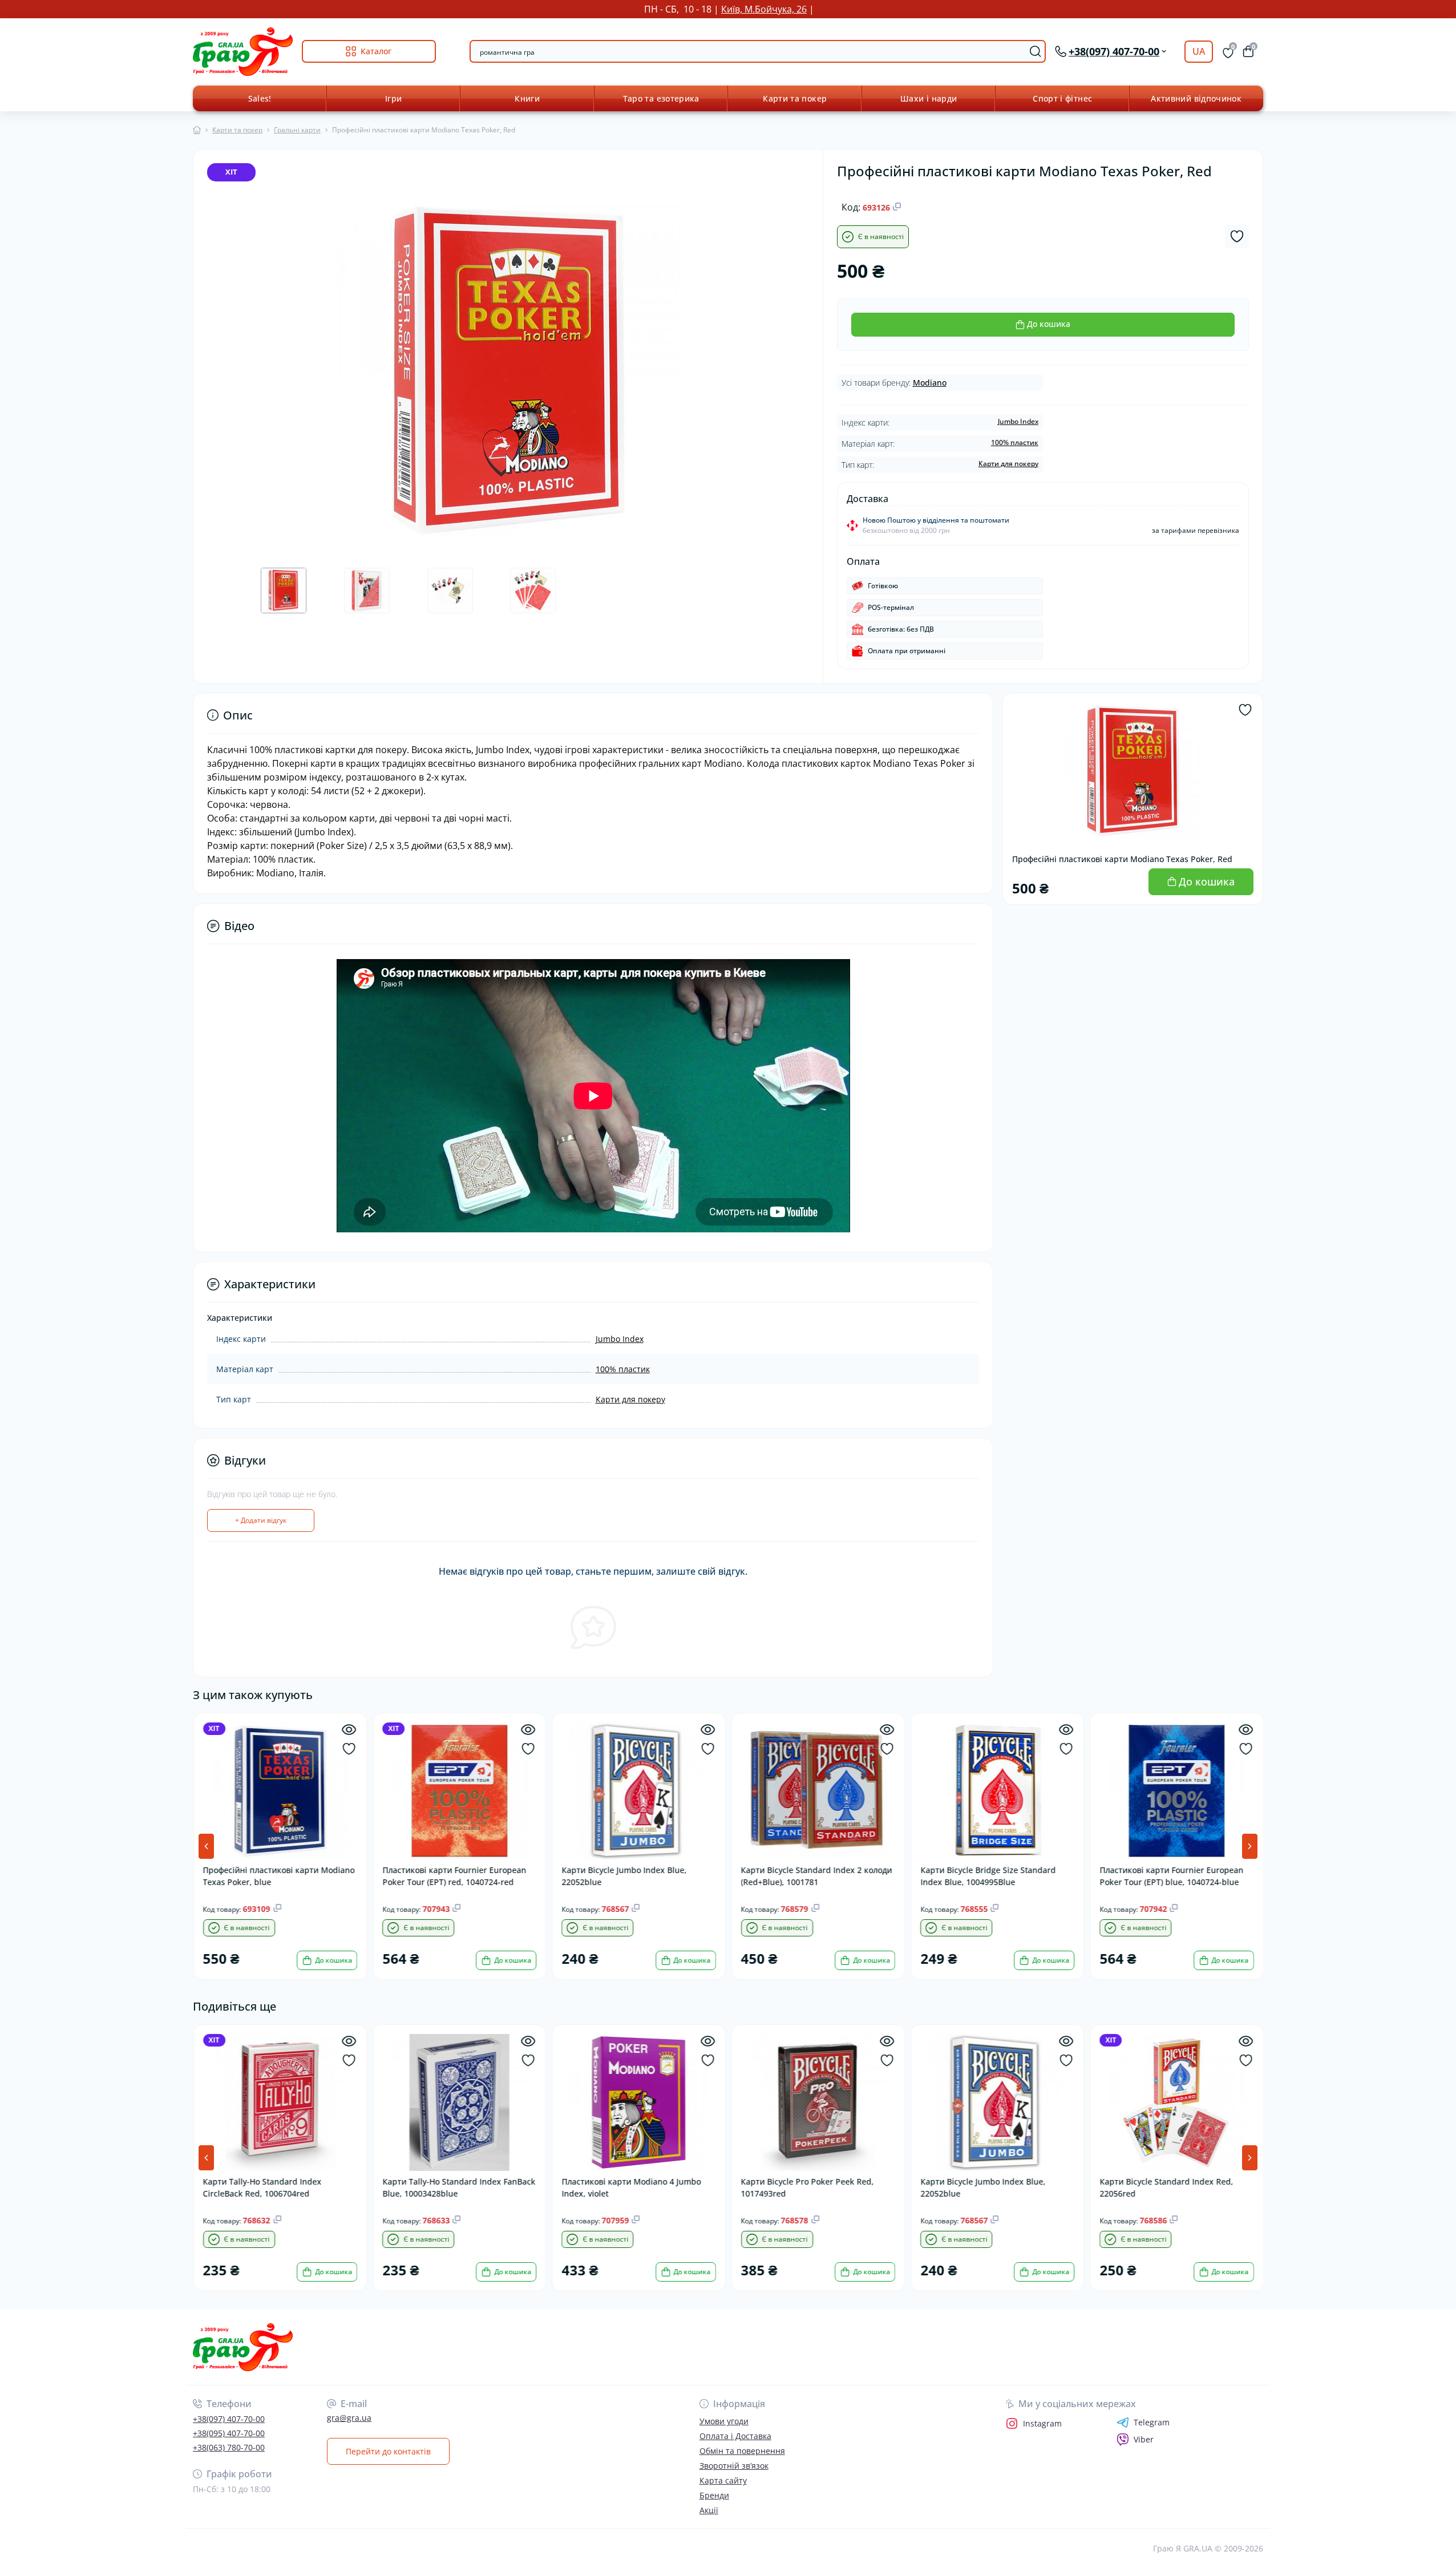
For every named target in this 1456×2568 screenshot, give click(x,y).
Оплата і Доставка (735, 2436)
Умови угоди (724, 2421)
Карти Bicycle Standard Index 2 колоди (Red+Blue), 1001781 (816, 1876)
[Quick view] (348, 1730)
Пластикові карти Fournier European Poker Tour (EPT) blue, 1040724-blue (1171, 1876)
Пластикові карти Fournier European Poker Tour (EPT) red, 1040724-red (454, 1876)
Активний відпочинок (1196, 98)
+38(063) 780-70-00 (229, 2447)
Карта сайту (723, 2480)
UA (1199, 51)
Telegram (1152, 2423)
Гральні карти (297, 130)
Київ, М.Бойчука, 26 (764, 9)
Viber (1144, 2439)
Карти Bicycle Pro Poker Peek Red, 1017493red (807, 2187)
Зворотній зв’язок (734, 2466)
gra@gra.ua (349, 2418)
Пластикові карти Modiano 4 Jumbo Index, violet (631, 2187)
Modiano (930, 383)
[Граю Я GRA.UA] (457, 2347)
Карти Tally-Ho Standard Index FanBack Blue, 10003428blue (458, 2187)
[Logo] (243, 52)
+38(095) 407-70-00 (229, 2433)
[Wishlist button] (1237, 236)
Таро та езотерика (661, 98)
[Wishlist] (348, 1749)
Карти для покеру (1008, 464)
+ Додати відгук (261, 1520)
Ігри (393, 98)
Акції (709, 2510)
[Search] (1036, 51)
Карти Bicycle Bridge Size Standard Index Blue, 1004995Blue (987, 1876)
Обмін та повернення (742, 2451)
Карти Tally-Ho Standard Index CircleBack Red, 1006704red (262, 2187)
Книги (527, 98)
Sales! (260, 98)
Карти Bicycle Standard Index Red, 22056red (1166, 2187)
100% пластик (1015, 442)
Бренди (714, 2495)
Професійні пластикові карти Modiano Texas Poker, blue (278, 1876)
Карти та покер (795, 98)
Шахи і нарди (929, 98)
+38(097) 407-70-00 (229, 2419)
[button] (1250, 1846)
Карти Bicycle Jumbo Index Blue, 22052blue (624, 1876)
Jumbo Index (1018, 421)
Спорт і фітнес (1062, 98)
